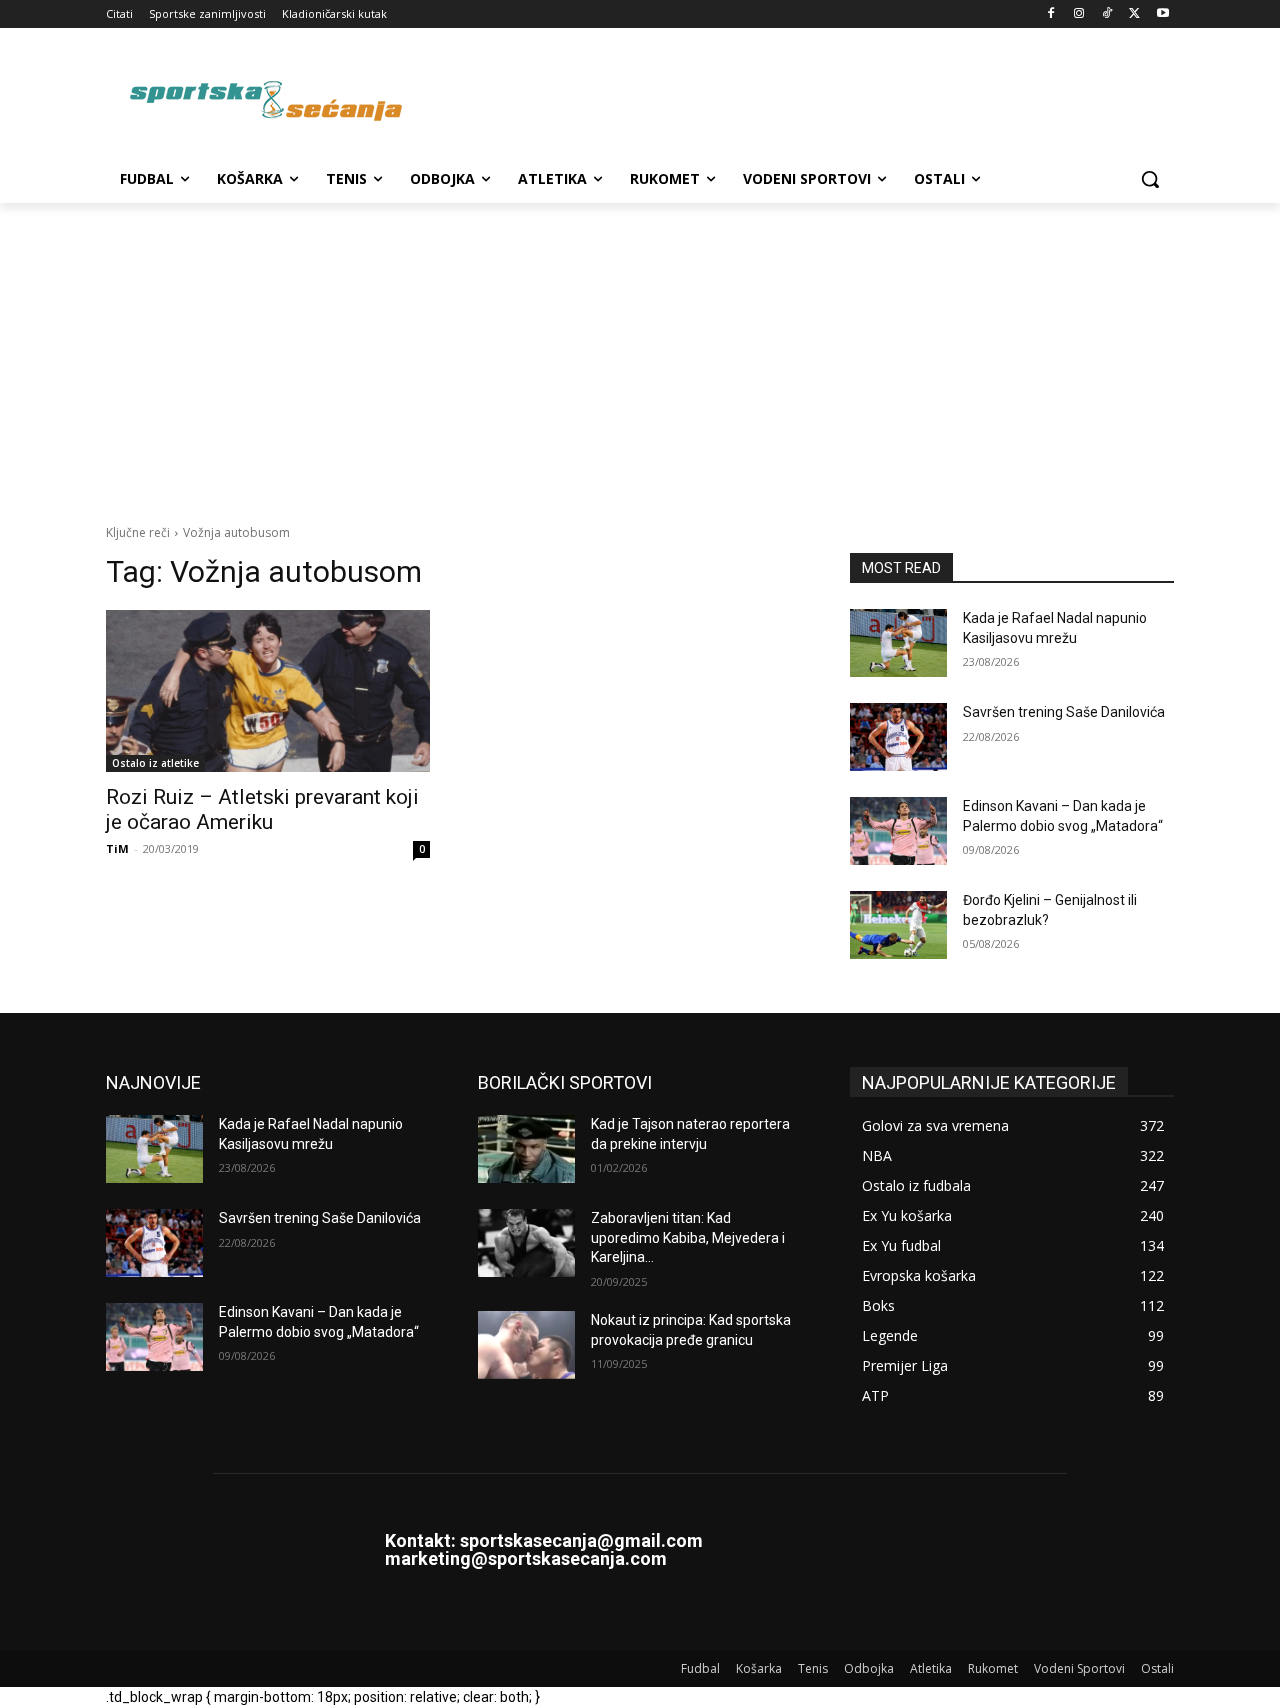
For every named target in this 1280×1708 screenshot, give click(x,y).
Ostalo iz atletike (155, 763)
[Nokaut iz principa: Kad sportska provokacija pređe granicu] (526, 1345)
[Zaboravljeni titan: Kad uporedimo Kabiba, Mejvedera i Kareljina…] (526, 1243)
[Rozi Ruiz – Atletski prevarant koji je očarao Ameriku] (268, 691)
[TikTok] (1107, 14)
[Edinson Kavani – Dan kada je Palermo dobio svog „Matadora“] (898, 831)
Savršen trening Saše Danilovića (1064, 712)
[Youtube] (1162, 14)
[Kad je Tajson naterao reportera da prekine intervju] (526, 1149)
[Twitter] (1134, 14)
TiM (117, 848)
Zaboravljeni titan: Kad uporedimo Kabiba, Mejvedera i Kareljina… (688, 1237)
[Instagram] (1079, 14)
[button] (1150, 179)
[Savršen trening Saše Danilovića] (898, 737)
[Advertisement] (640, 353)
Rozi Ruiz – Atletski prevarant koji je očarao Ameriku (262, 809)
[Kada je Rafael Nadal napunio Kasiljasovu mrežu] (898, 643)
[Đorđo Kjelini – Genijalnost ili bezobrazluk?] (898, 925)
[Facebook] (1051, 14)
